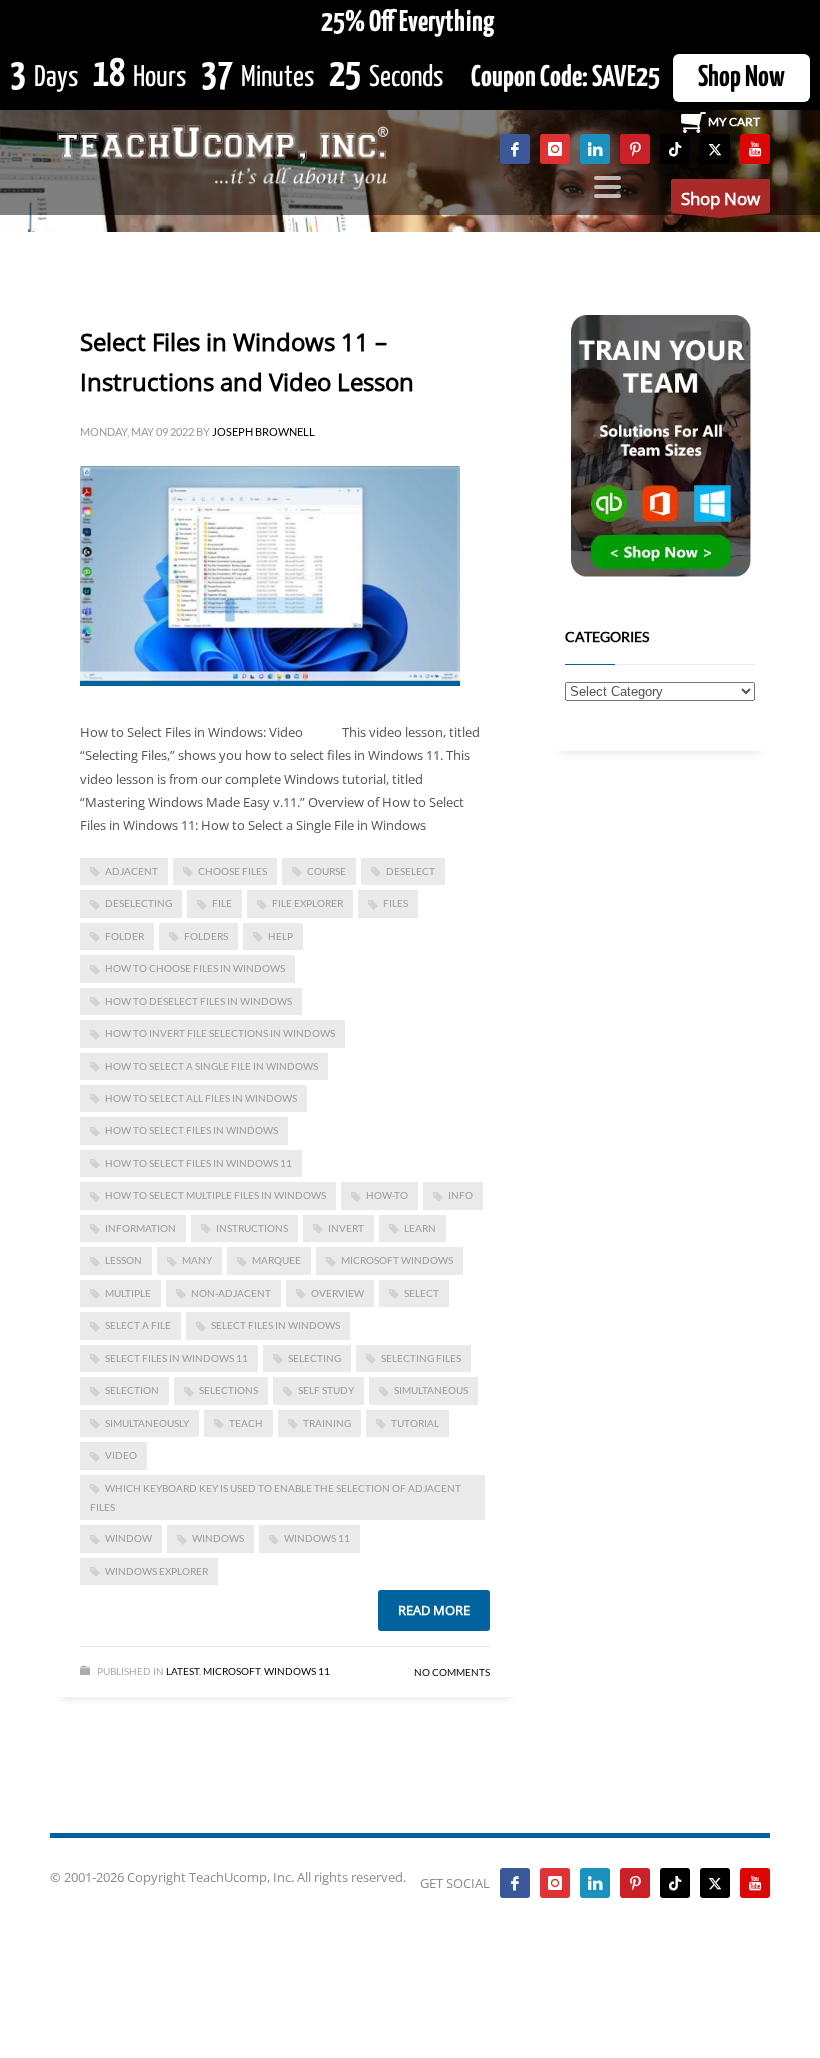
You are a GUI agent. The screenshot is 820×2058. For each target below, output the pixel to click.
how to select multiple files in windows (215, 1195)
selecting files (421, 1358)
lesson (123, 1260)
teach (246, 1423)
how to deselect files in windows (198, 1001)
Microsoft (231, 1671)
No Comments (452, 1672)
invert (346, 1228)
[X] (715, 149)
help (280, 936)
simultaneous (431, 1390)
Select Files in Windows (275, 1325)
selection (132, 1390)
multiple (128, 1293)
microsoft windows (397, 1260)
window (128, 1538)
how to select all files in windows (201, 1098)
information (140, 1228)
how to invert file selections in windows (220, 1033)
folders (206, 936)
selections (228, 1390)
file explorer (307, 903)
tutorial (415, 1423)
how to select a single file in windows (211, 1066)
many (197, 1260)
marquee (276, 1260)
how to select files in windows (191, 1130)
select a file (138, 1325)
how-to (387, 1195)
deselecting (138, 903)
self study (326, 1390)
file (222, 903)
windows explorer (156, 1571)
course (326, 871)
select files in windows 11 (176, 1358)
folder (124, 936)
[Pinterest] (635, 149)
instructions (252, 1228)
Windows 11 (317, 1538)
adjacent (131, 871)
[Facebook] (515, 149)
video (121, 1455)
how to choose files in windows (195, 968)
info (460, 1195)
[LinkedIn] (595, 149)
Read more (434, 1610)
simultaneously (147, 1423)
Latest (182, 1671)
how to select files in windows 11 (198, 1163)
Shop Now (741, 78)
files (395, 903)
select (421, 1293)
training (327, 1423)
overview (337, 1293)
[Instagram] (555, 149)
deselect (410, 871)
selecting (314, 1358)
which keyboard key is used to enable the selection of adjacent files (275, 1497)
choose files (232, 871)
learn (420, 1228)
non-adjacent (231, 1293)
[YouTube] (755, 149)
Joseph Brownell (263, 431)
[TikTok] (675, 149)
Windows (218, 1538)
